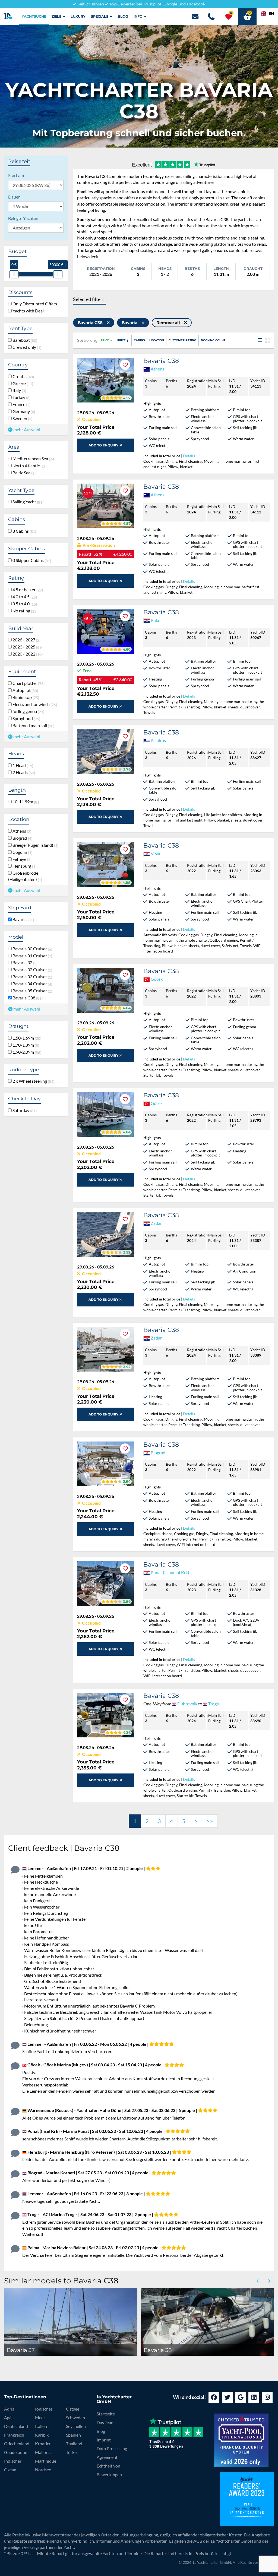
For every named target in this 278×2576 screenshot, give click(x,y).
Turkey (20, 397)
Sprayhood (25, 718)
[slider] (14, 274)
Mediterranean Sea (33, 459)
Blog (123, 16)
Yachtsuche (34, 16)
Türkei (72, 2452)
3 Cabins (23, 531)
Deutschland (16, 2426)
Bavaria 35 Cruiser (31, 991)
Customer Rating (182, 340)
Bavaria (22, 919)
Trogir (214, 1704)
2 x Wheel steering (32, 1081)
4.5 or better (27, 590)
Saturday (24, 1110)
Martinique (46, 2461)
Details (189, 456)
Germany (23, 411)
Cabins (139, 340)
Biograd (21, 838)
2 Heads (23, 772)
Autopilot (24, 690)
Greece (22, 383)
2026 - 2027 (26, 640)
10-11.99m (26, 802)
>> (210, 1821)
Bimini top (25, 697)
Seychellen (76, 2426)
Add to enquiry (104, 445)
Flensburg (23, 866)
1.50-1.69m (26, 1038)
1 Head (22, 765)
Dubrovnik (187, 1704)
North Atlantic (28, 466)
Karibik (42, 2435)
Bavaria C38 (27, 998)
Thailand (74, 2444)
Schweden (75, 2417)
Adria (9, 2409)
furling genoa (27, 711)
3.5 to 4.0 (24, 604)
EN (271, 13)
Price (105, 340)
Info (139, 16)
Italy (18, 390)
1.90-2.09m (26, 1052)
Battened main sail (32, 726)
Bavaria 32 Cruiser (31, 970)
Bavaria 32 (24, 963)
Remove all (169, 323)
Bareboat (24, 340)
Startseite (106, 2414)
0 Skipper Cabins (31, 560)
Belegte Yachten (23, 218)
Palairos (158, 740)
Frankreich (14, 2435)
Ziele (57, 16)
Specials (100, 16)
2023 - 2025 (27, 647)
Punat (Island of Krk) (170, 1572)
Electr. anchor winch (34, 704)
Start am (16, 175)
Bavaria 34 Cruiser (31, 984)
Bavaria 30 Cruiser (31, 949)
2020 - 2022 (27, 654)
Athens (21, 831)
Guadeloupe (16, 2452)
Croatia (22, 376)
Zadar (156, 1223)
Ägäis (9, 2417)
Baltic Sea (23, 473)
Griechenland (17, 2444)
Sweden (21, 418)
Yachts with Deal (28, 311)
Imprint (104, 2440)
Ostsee (73, 2409)
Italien (41, 2426)
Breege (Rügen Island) (34, 845)
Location (157, 340)
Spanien (73, 2435)
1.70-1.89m (25, 1045)
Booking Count (213, 340)
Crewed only (26, 347)
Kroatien (43, 2444)
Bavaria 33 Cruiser (31, 977)
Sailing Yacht (27, 502)
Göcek (157, 979)
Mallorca (43, 2452)
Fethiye (21, 859)
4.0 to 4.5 (24, 597)
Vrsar (156, 853)
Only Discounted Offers (34, 304)
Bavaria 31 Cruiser (31, 956)
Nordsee (43, 2470)
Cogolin (21, 852)
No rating (24, 611)
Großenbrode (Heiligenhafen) (25, 876)
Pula (155, 620)
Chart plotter (28, 683)
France (20, 404)
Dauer (14, 197)
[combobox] (267, 14)
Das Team (106, 2422)
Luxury (78, 16)
